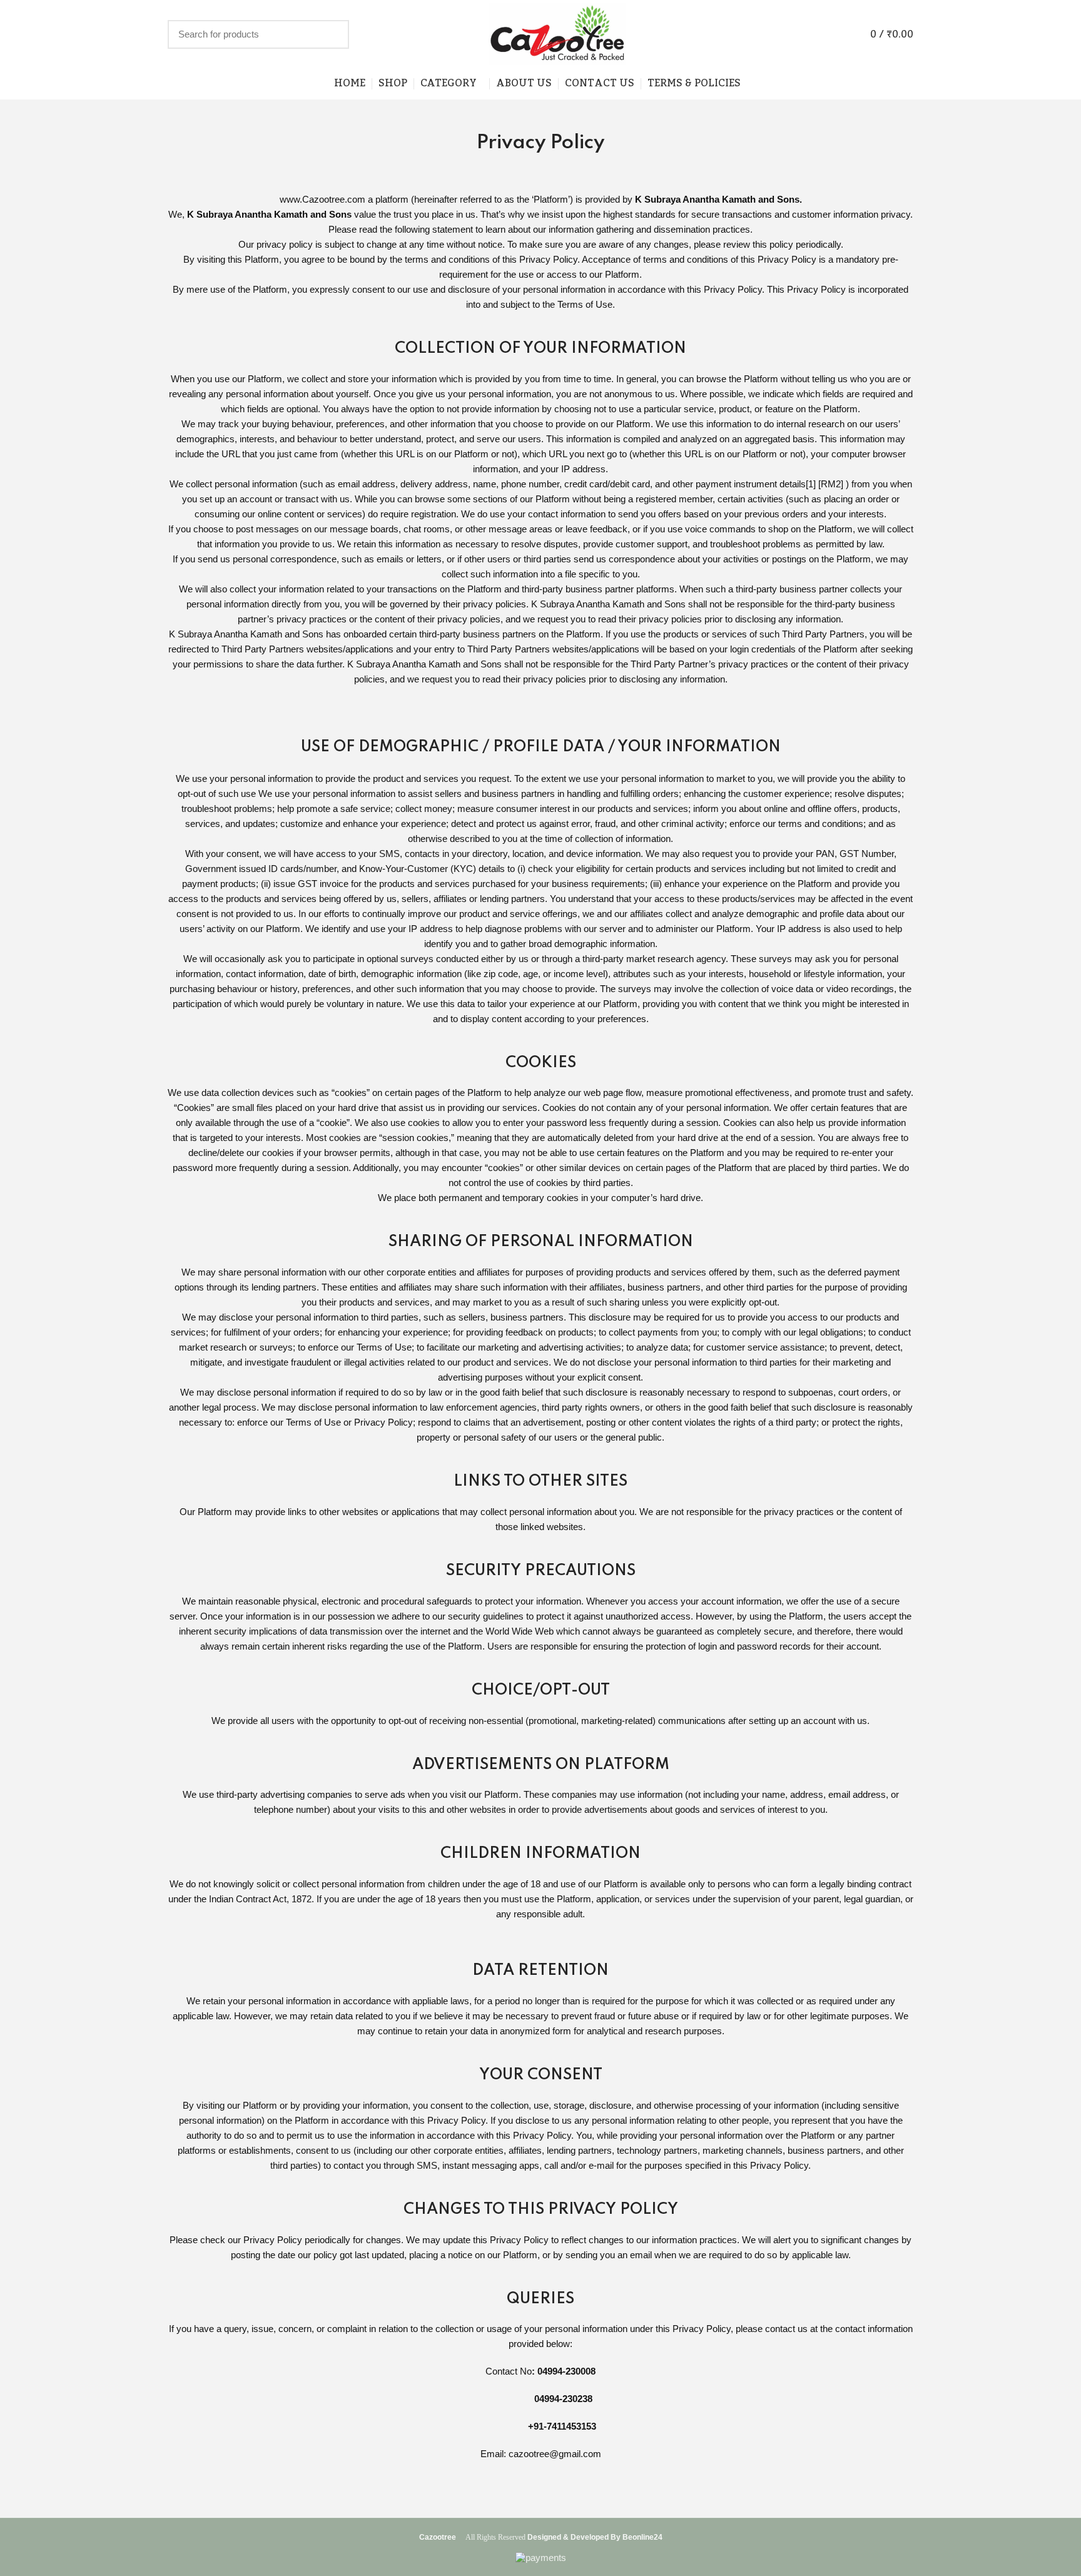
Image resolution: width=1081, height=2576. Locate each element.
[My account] (838, 34)
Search (332, 34)
